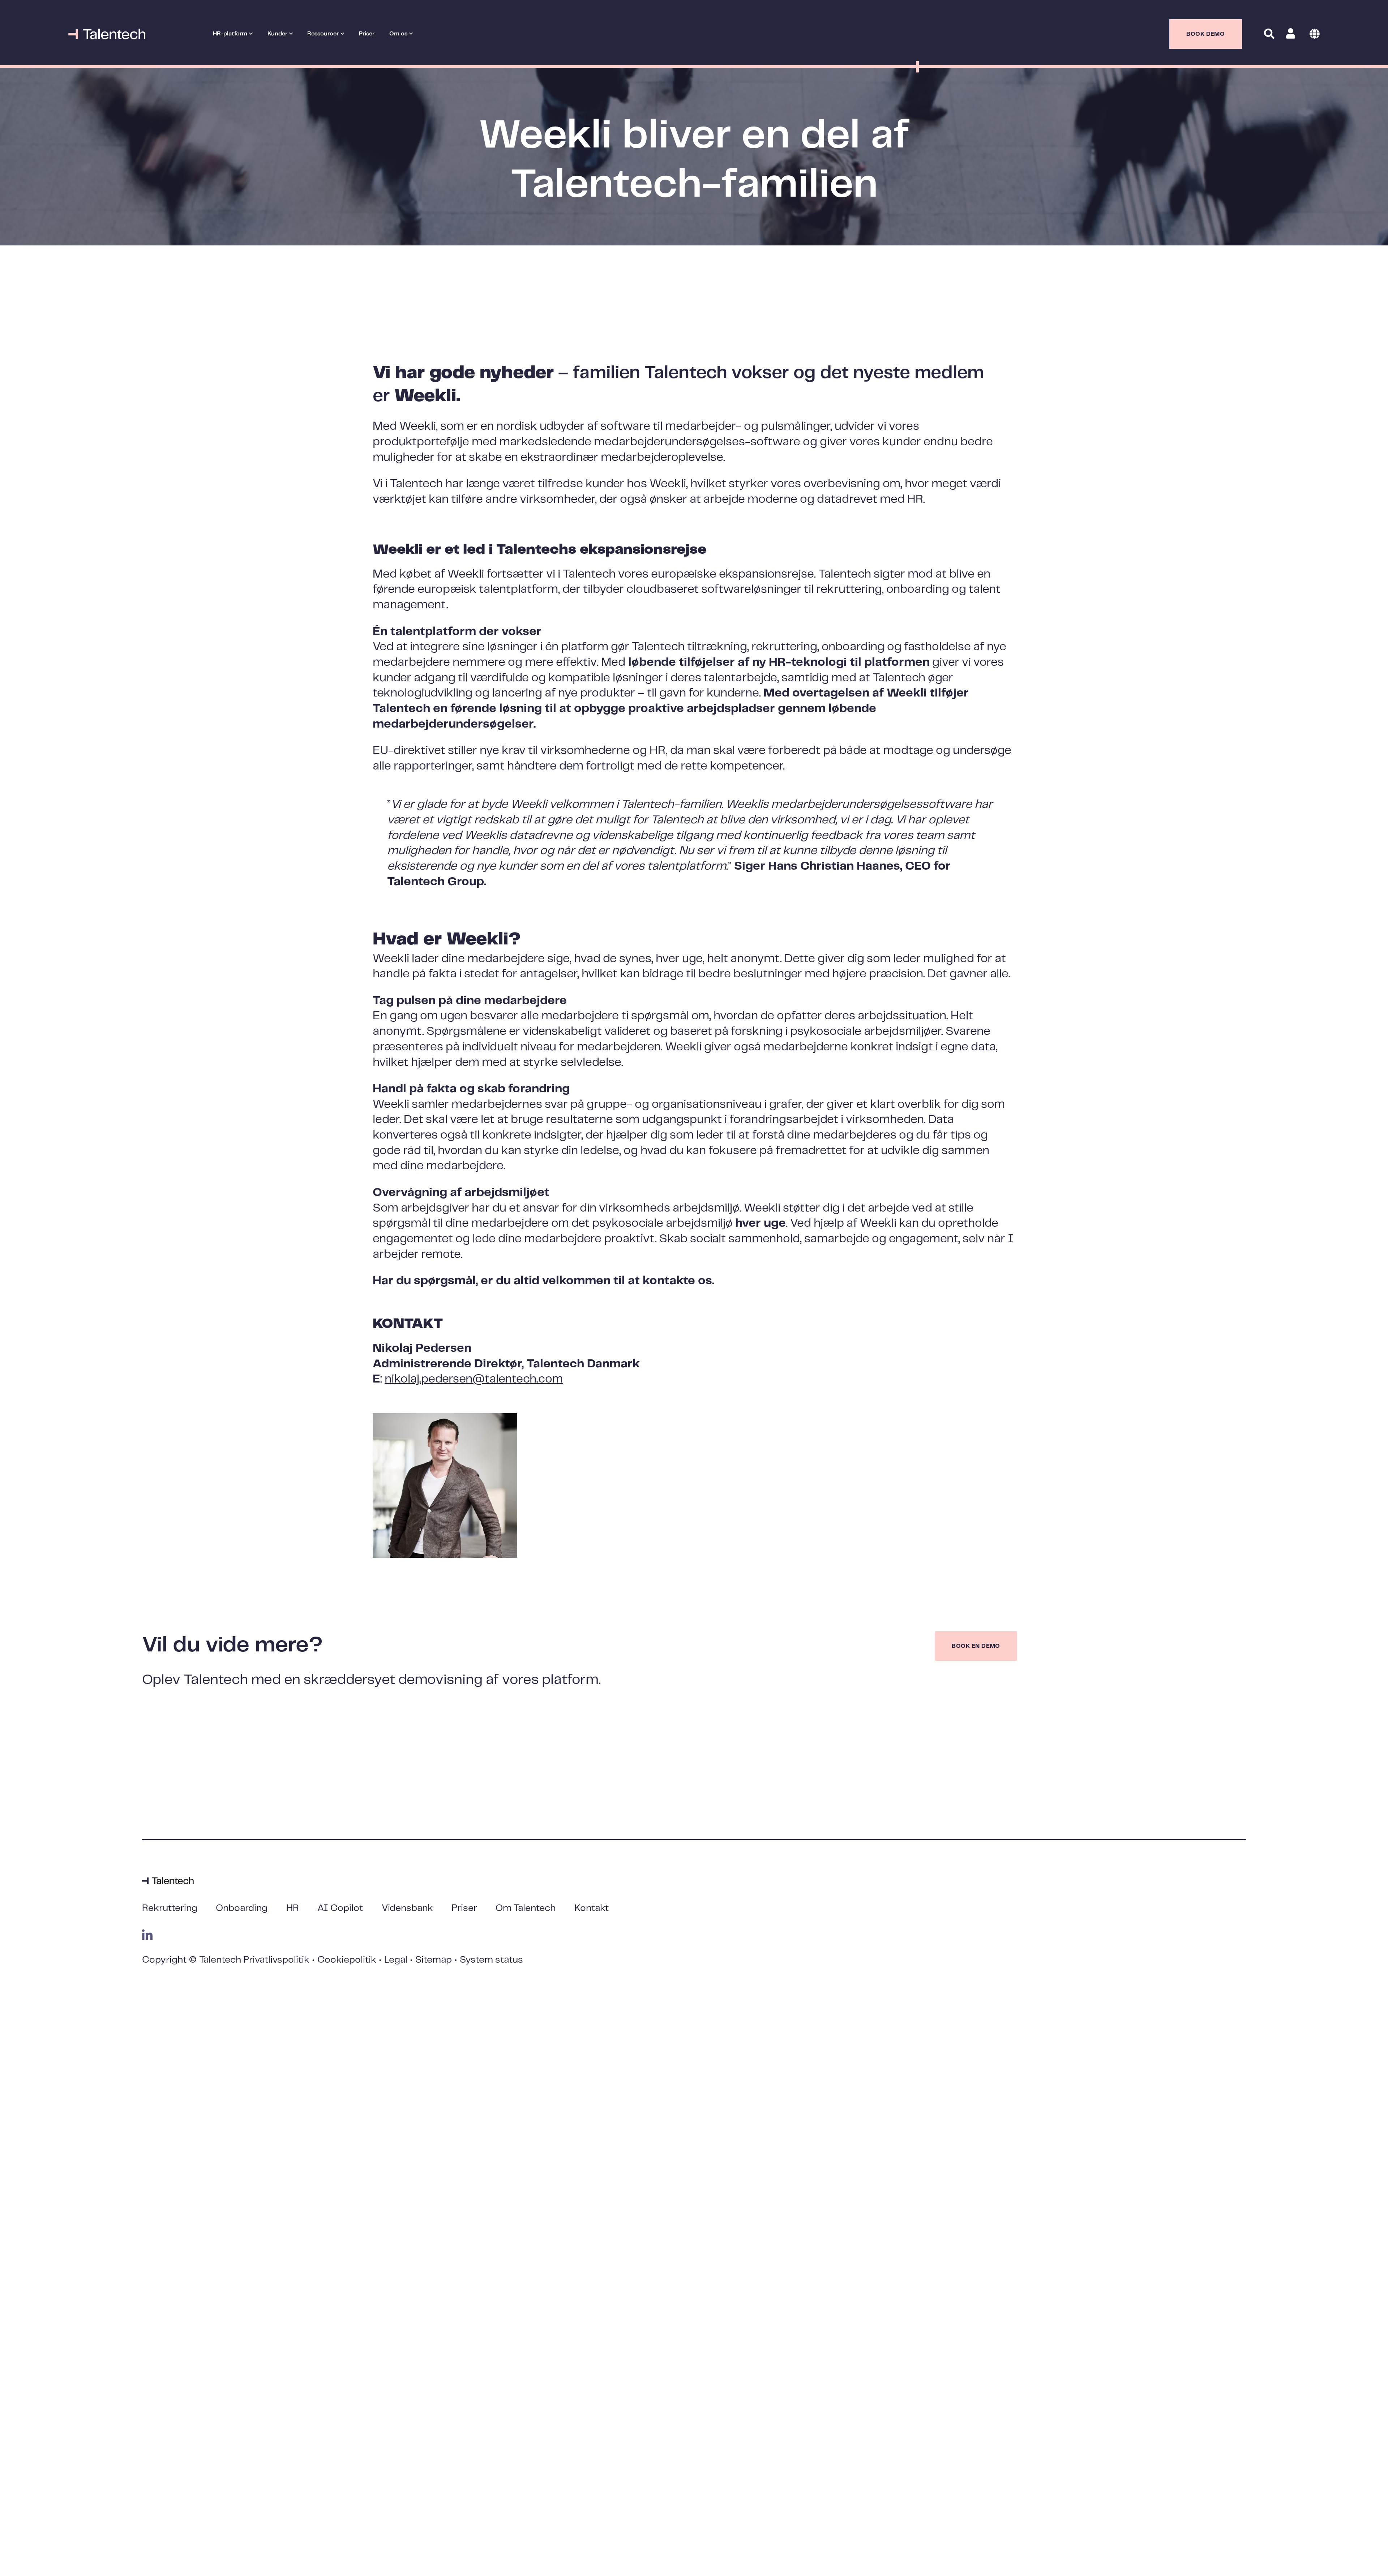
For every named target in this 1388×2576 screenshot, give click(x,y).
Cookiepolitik (347, 1960)
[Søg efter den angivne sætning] (1265, 57)
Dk (1315, 34)
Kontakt (592, 1908)
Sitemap (434, 1960)
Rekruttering (170, 1908)
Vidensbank (407, 1908)
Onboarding (242, 1908)
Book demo (1205, 34)
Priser (367, 34)
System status (491, 1960)
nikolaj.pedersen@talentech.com (474, 1379)
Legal (396, 1960)
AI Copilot (340, 1908)
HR (293, 1908)
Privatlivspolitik (276, 1960)
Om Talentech (526, 1908)
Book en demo (976, 1646)
